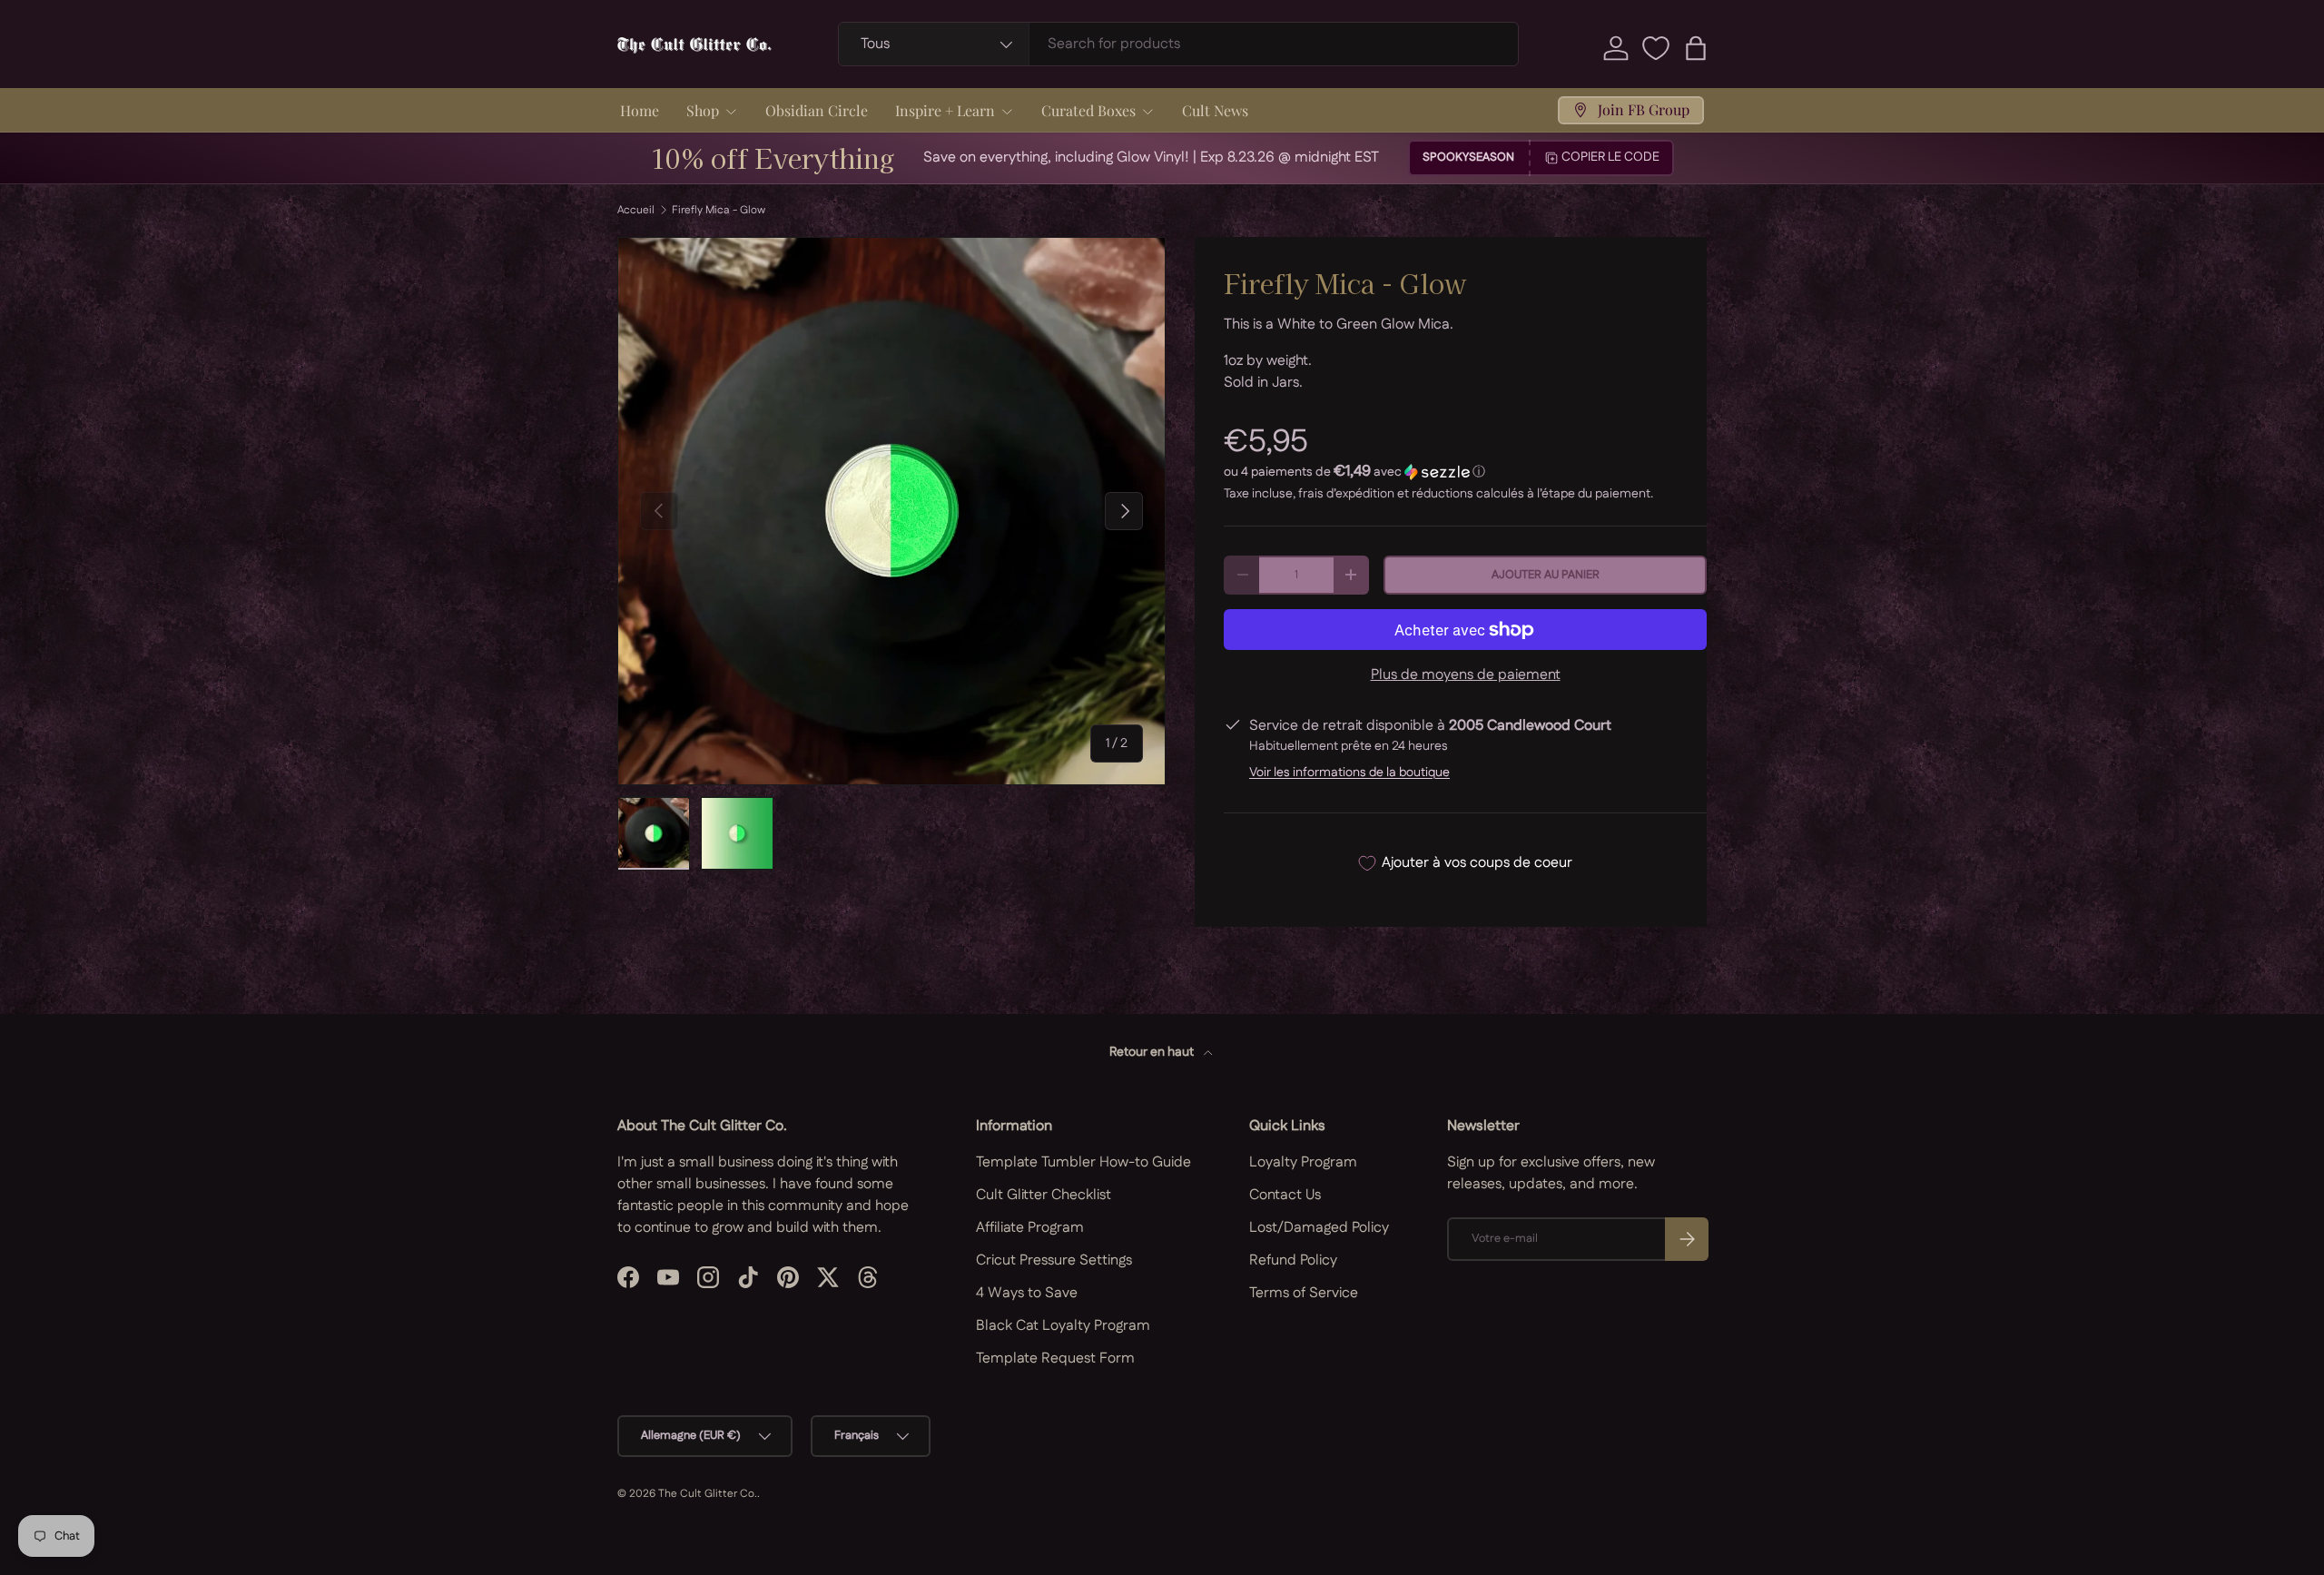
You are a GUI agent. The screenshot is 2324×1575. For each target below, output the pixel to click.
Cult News (1215, 110)
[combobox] (1179, 44)
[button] (1696, 48)
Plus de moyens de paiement (1466, 675)
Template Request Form (1055, 1358)
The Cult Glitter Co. (708, 1494)
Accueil (636, 211)
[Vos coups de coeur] (1656, 48)
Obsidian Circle (817, 110)
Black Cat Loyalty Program (1063, 1326)
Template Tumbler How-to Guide (1083, 1162)
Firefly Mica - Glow (719, 211)
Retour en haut (1153, 1052)
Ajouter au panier (1546, 575)
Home (640, 110)
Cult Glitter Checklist (1044, 1195)
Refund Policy (1293, 1260)
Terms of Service (1304, 1293)
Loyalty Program (1303, 1162)
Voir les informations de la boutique (1349, 773)
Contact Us (1285, 1195)
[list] (891, 511)
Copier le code (1610, 157)
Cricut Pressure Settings (1054, 1260)
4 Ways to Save (1027, 1293)
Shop (703, 110)
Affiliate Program (1030, 1228)
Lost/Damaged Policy (1319, 1228)
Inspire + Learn (945, 110)
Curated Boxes (1088, 110)
